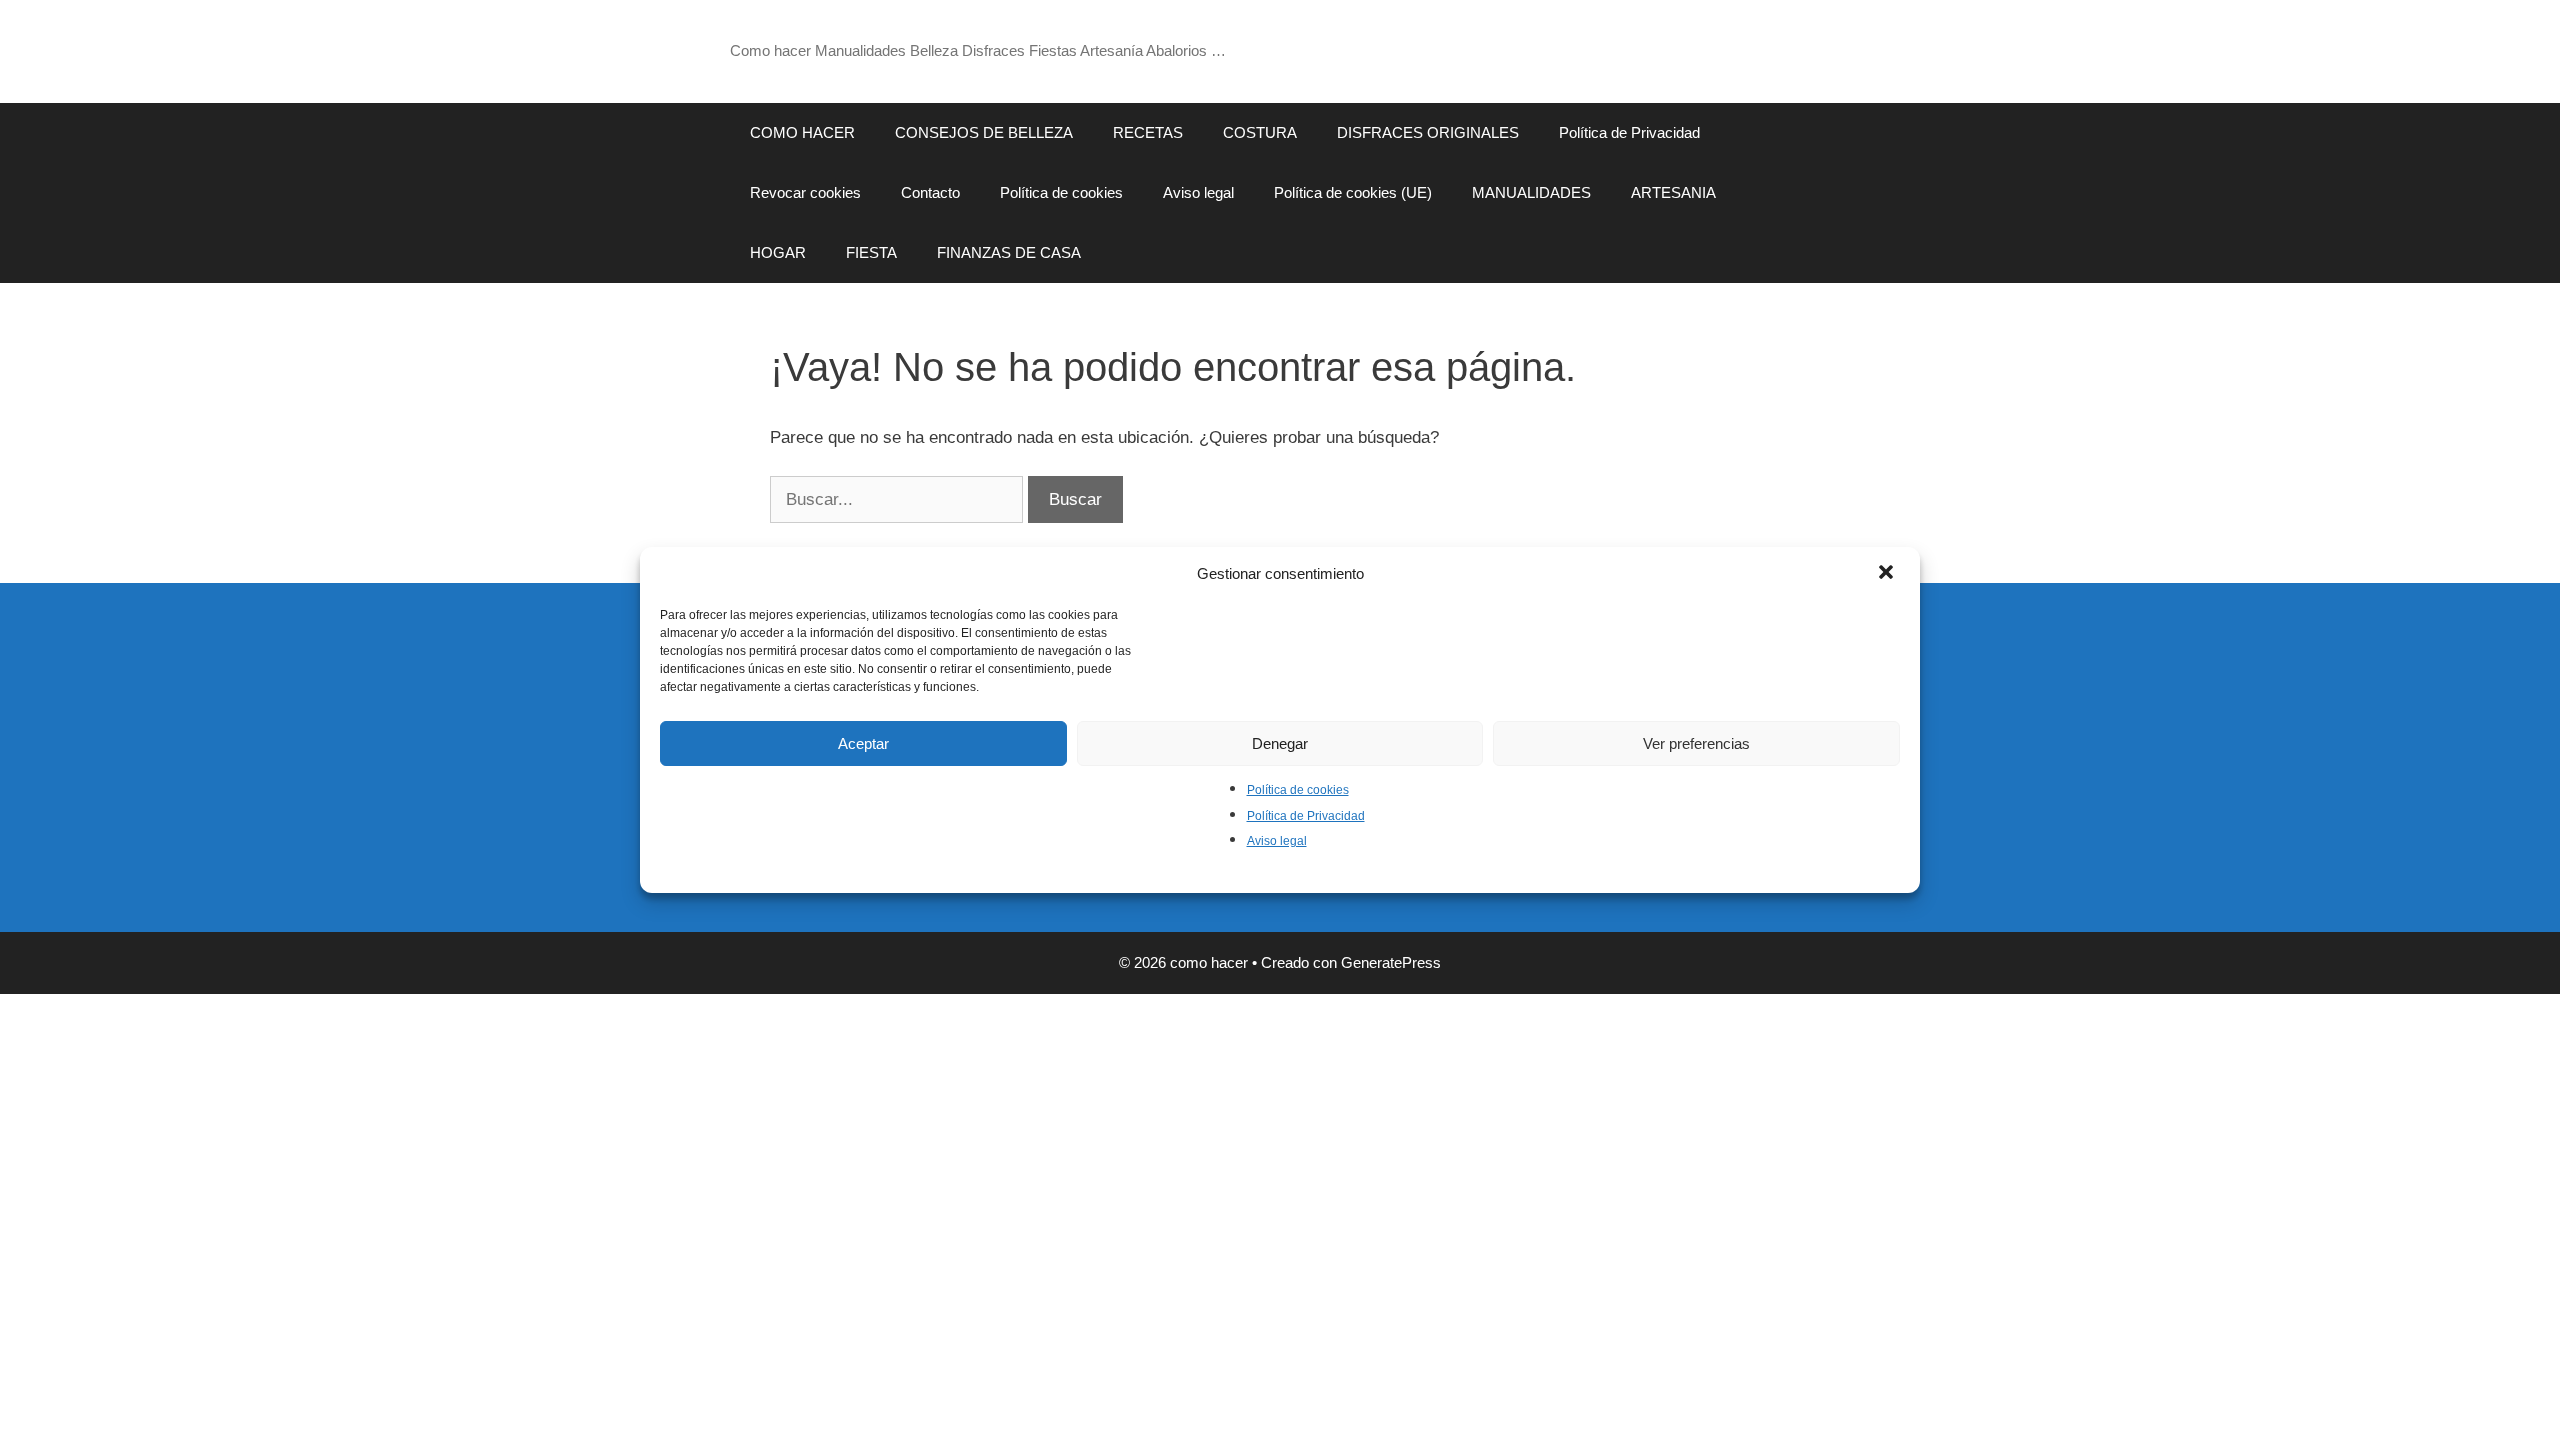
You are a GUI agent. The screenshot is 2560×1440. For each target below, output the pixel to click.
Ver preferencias (1696, 743)
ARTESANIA (1673, 192)
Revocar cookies (805, 192)
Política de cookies (1298, 790)
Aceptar (863, 743)
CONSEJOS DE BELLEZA (984, 132)
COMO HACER (802, 132)
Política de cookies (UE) (1353, 192)
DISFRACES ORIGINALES (1428, 132)
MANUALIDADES (1531, 192)
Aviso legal (1277, 841)
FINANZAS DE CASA (1009, 252)
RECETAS (1148, 132)
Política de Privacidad (1306, 816)
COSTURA (1260, 132)
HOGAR (778, 252)
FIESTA (871, 252)
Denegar (1280, 743)
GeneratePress (1391, 962)
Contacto (930, 192)
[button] (1888, 574)
